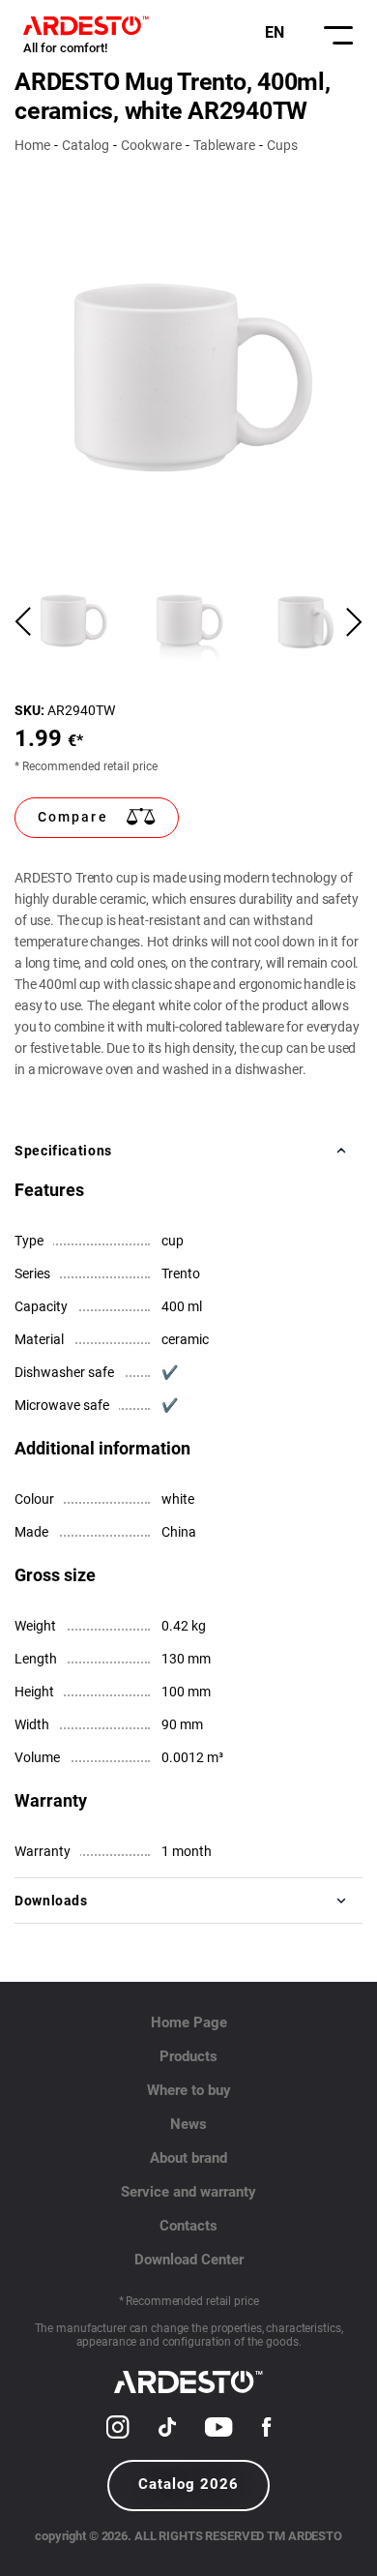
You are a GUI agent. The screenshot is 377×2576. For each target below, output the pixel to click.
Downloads (51, 1901)
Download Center (189, 2260)
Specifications (63, 1151)
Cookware (151, 145)
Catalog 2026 (188, 2484)
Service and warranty (188, 2192)
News (188, 2124)
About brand (188, 2158)
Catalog (86, 145)
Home (32, 145)
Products (188, 2056)
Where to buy (189, 2090)
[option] (188, 379)
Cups (282, 145)
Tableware (224, 145)
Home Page (189, 2022)
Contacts (188, 2226)
